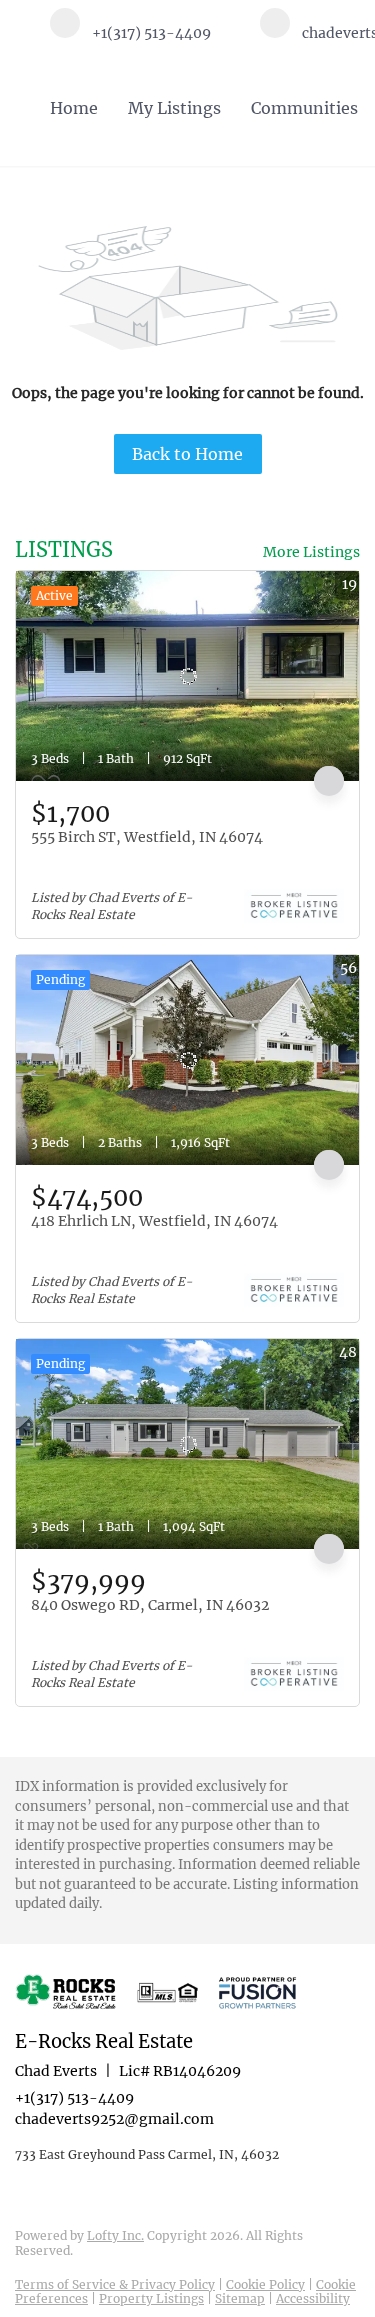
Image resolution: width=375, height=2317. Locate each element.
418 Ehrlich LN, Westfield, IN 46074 (154, 1221)
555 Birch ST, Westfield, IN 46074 (147, 837)
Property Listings (151, 2298)
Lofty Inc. (115, 2235)
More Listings (311, 552)
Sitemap (240, 2298)
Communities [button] (304, 108)
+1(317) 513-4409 (74, 2098)
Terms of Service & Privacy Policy (115, 2284)
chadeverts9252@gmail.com (114, 2119)
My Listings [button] (174, 108)
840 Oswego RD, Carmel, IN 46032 (150, 1605)
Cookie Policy (265, 2284)
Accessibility (313, 2298)
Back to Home (187, 454)
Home (74, 108)
